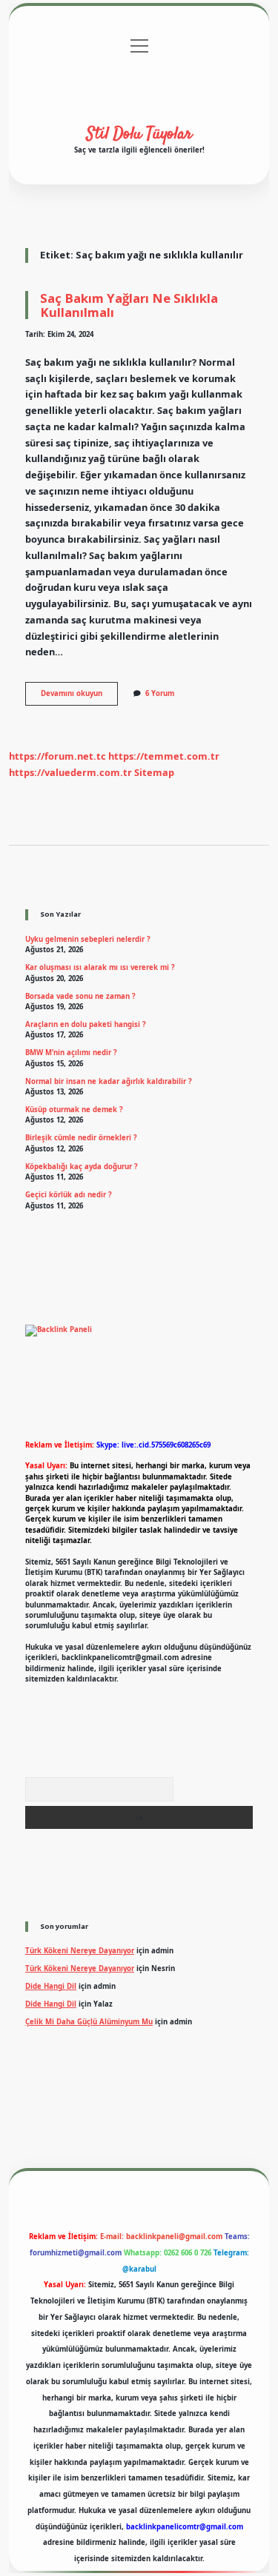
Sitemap (154, 772)
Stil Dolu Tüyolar (139, 134)
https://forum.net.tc (57, 756)
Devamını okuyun (79, 697)
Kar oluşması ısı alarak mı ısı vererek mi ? (100, 967)
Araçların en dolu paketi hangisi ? (86, 1024)
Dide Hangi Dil (51, 1986)
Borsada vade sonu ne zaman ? (80, 996)
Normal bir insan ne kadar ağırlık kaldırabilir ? (109, 1081)
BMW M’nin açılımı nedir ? (71, 1053)
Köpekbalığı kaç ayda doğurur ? (82, 1167)
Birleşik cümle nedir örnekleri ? (81, 1138)
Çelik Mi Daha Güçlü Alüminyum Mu (89, 2022)
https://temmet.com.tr (164, 756)
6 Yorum (160, 693)
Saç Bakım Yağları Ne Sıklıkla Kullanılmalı (129, 305)
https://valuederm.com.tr (70, 772)
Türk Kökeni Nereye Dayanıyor (80, 1951)
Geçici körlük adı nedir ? (69, 1195)
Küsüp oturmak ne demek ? (74, 1110)
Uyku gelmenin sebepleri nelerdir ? (88, 939)
